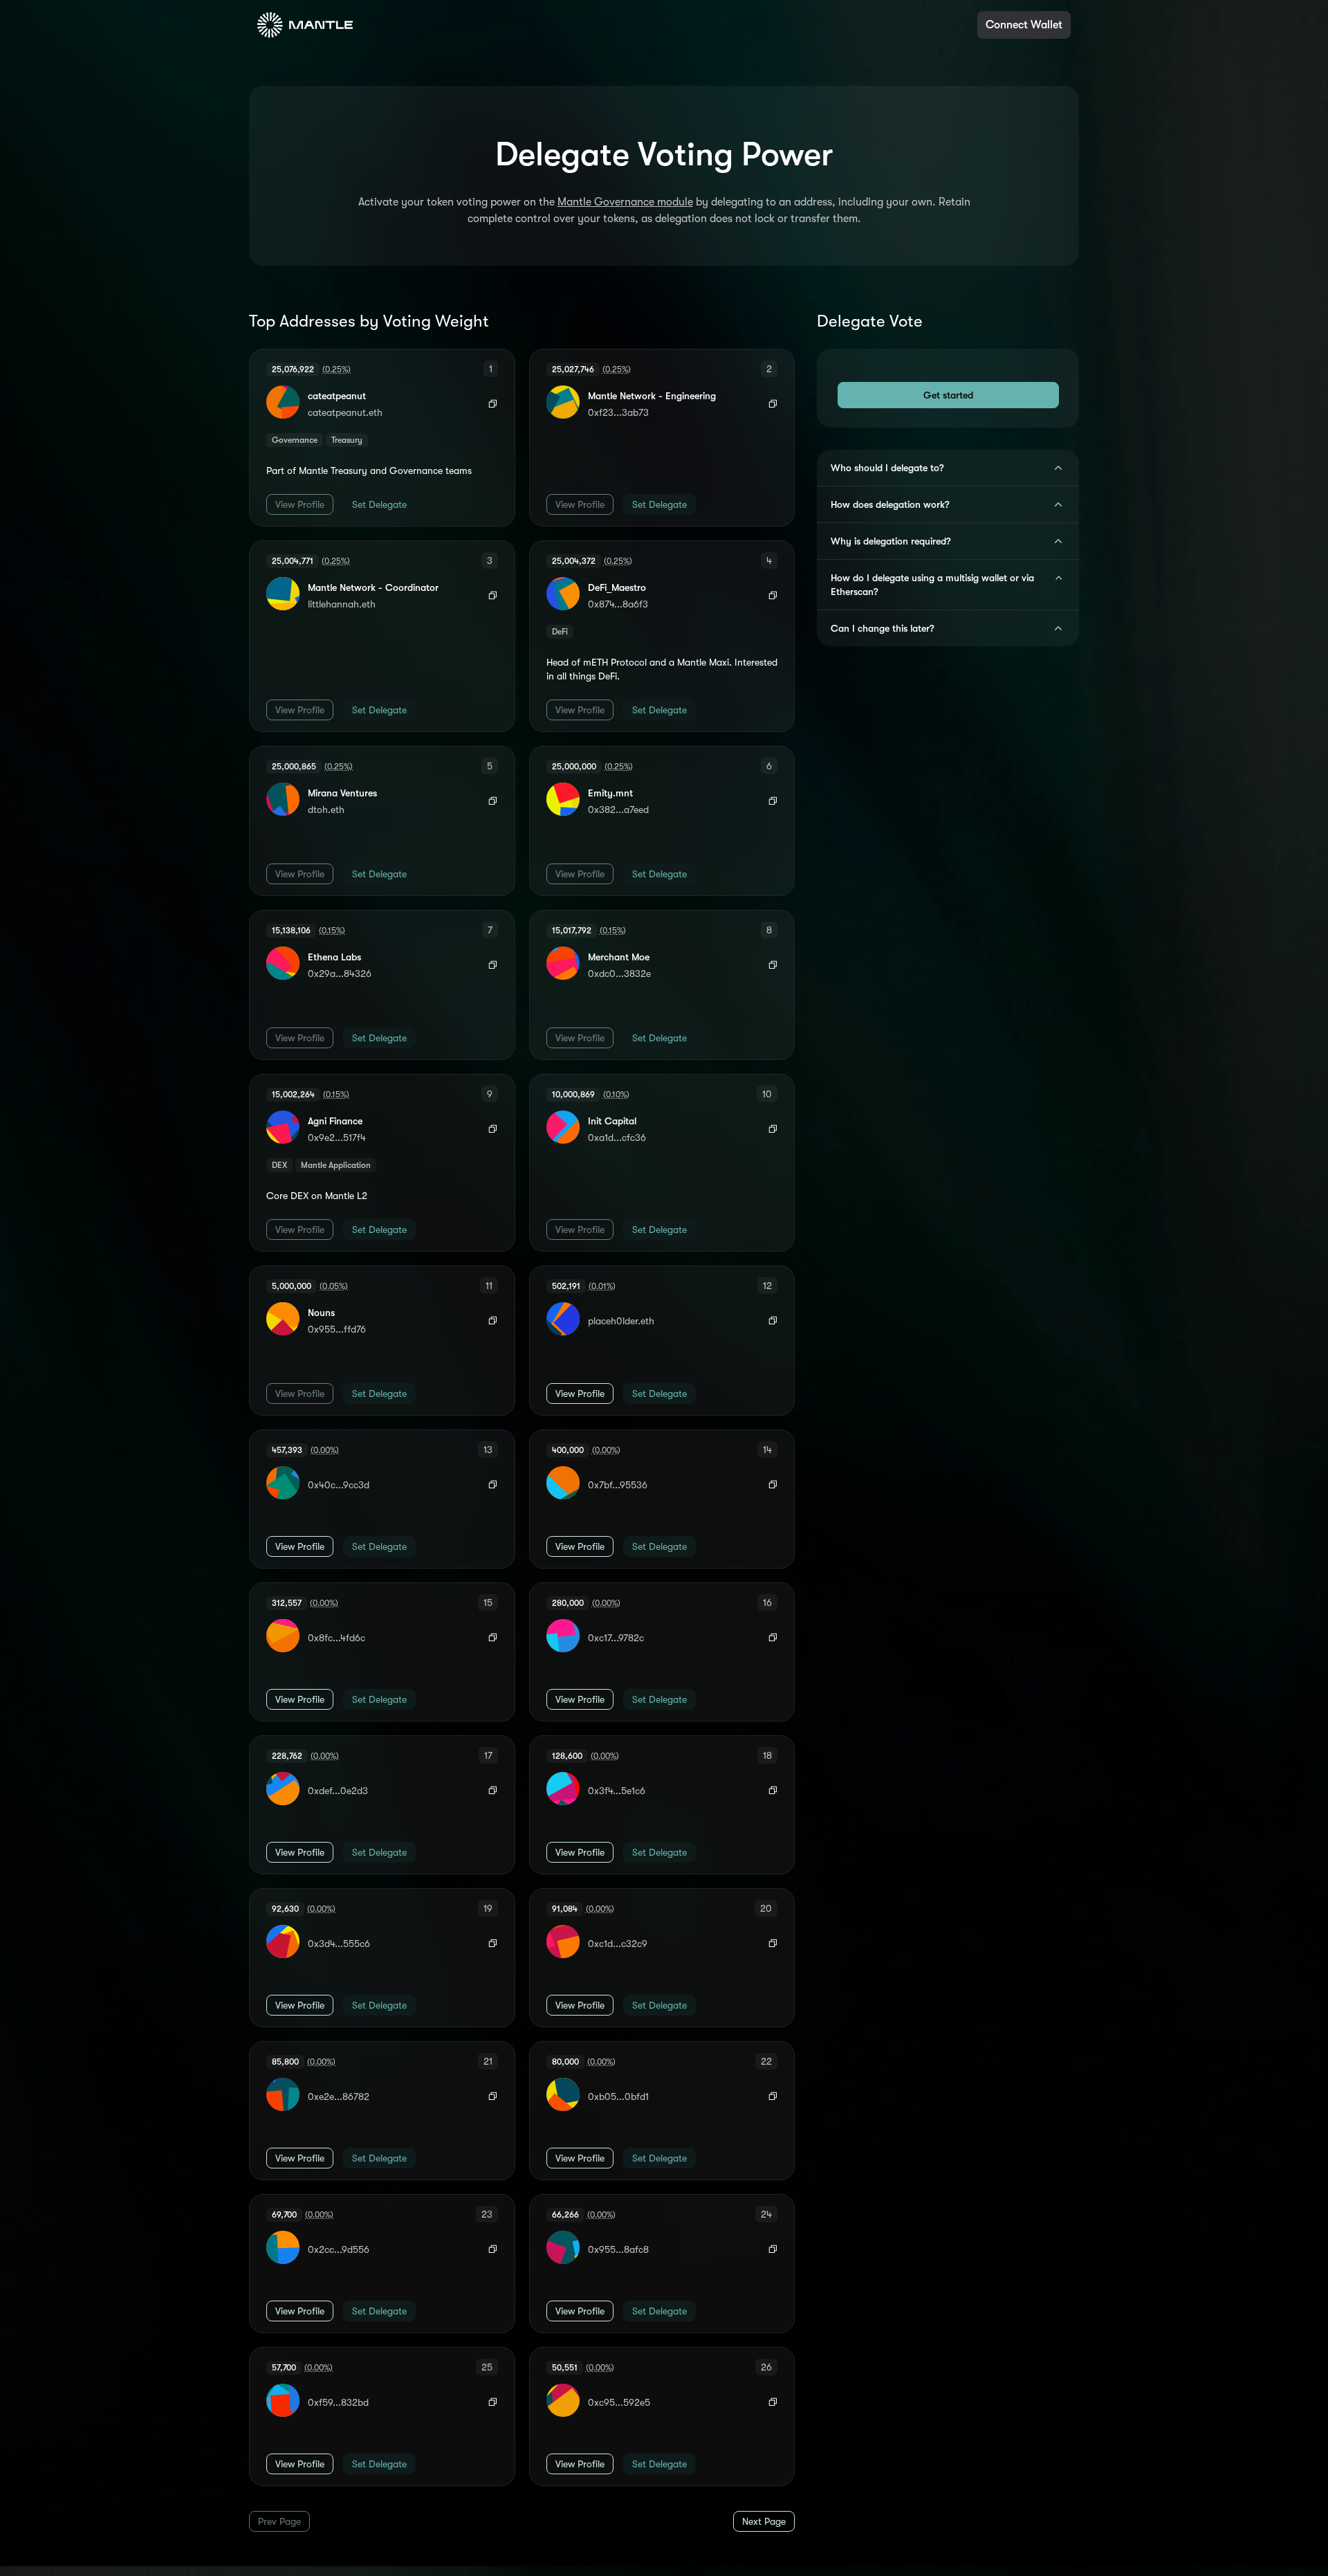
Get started (948, 395)
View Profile (300, 504)
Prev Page (279, 2521)
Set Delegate (379, 504)
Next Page (764, 2521)
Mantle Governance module (625, 202)
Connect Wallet (1024, 25)
